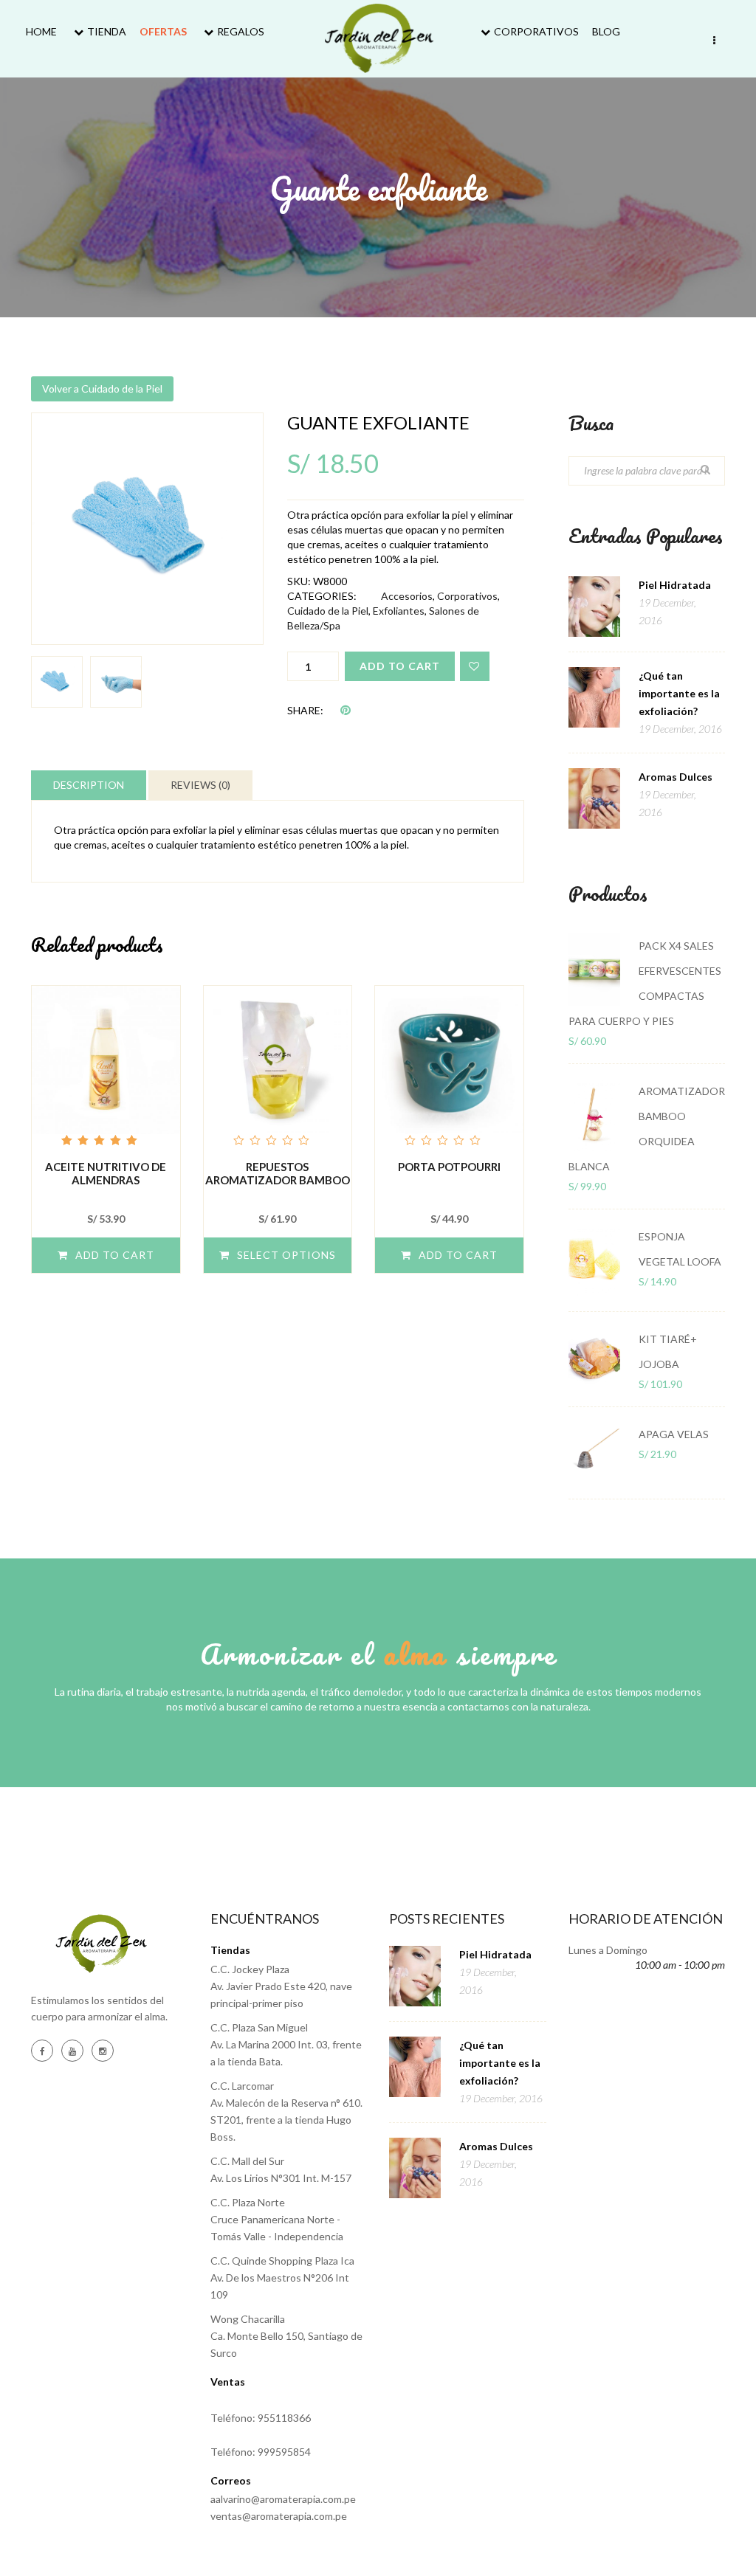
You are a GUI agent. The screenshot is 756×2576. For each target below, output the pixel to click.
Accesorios (407, 596)
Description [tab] (89, 785)
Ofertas (163, 31)
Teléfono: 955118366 (261, 2418)
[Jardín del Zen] (378, 38)
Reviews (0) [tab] (200, 785)
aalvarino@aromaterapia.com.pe (283, 2499)
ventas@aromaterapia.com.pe (279, 2516)
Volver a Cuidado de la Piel (102, 389)
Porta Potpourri (449, 1167)
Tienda (107, 31)
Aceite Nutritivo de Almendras (106, 1173)
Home (41, 31)
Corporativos (536, 31)
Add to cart (400, 666)
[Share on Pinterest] (346, 709)
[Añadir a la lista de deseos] (475, 666)
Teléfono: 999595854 (261, 2452)
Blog (606, 31)
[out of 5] (106, 1067)
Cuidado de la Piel (328, 611)
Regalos (241, 31)
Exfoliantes (399, 611)
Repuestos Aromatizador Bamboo (278, 1173)
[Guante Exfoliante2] (147, 529)
